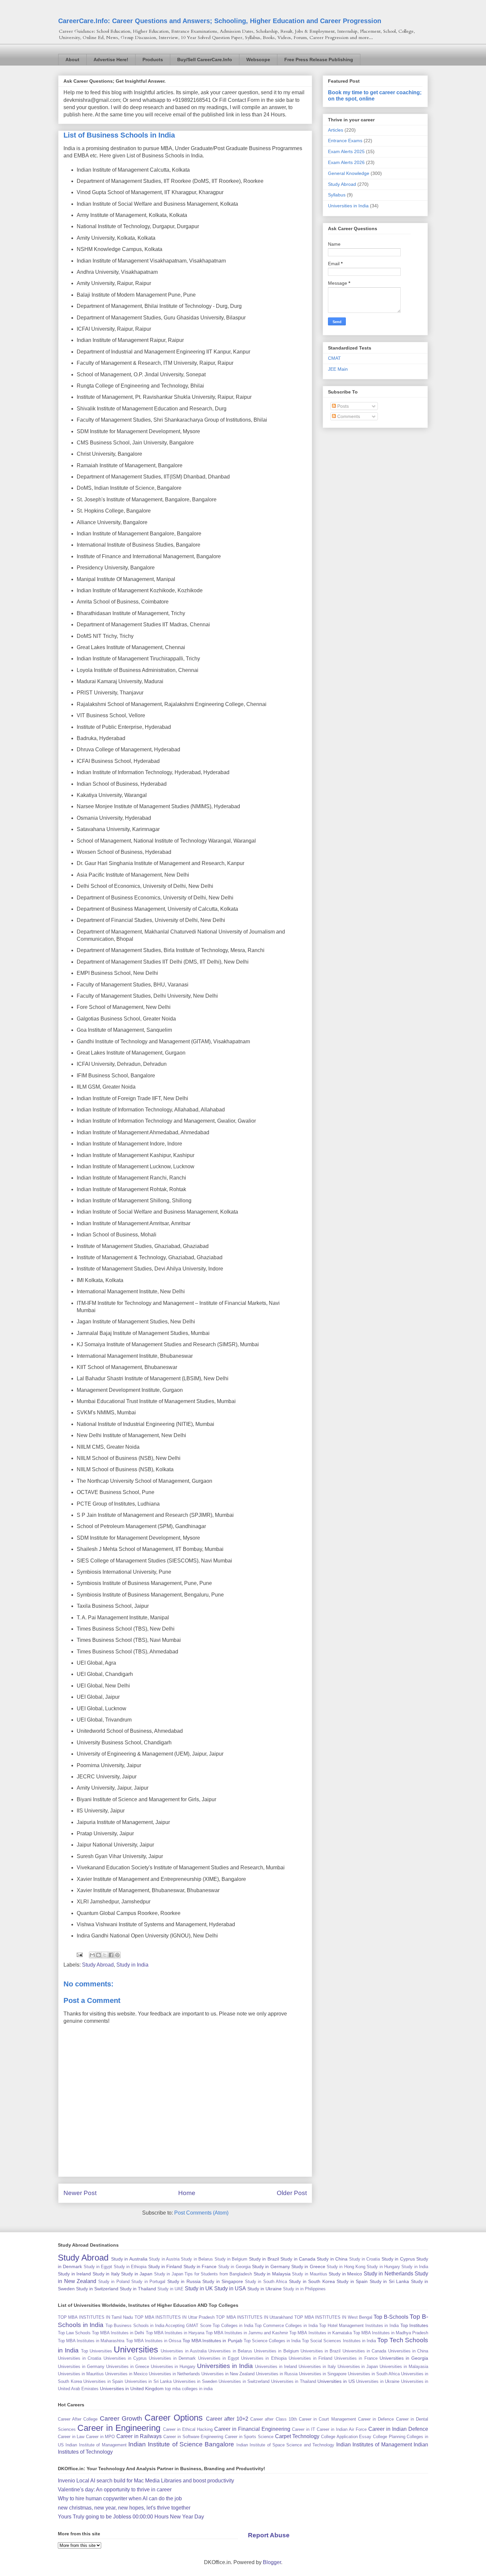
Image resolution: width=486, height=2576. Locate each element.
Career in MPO (100, 2437)
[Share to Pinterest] (117, 1955)
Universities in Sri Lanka (148, 2381)
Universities (136, 2349)
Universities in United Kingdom (132, 2389)
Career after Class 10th (274, 2419)
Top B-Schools (391, 2317)
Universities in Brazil (321, 2351)
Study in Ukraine (264, 2289)
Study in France (200, 2266)
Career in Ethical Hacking (188, 2429)
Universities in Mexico (126, 2374)
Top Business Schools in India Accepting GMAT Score (158, 2326)
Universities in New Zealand (228, 2374)
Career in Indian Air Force (342, 2429)
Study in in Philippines (304, 2289)
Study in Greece (308, 2266)
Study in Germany (271, 2266)
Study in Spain (352, 2281)
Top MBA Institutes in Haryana (175, 2333)
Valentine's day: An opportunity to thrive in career (115, 2490)
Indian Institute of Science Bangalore (181, 2444)
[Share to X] (105, 1955)
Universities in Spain (103, 2381)
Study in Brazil (264, 2259)
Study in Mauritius (309, 2274)
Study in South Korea (312, 2281)
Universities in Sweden (195, 2381)
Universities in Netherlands (174, 2374)
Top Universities (97, 2351)
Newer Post (80, 2193)
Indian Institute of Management (96, 2445)
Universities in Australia (184, 2351)
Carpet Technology (297, 2436)
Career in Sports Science (249, 2437)
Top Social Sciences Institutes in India (339, 2341)
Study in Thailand (138, 2289)
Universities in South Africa (374, 2374)
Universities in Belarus (230, 2351)
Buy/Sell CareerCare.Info (205, 60)
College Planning (389, 2437)
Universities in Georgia (404, 2358)
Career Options (174, 2418)
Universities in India (348, 206)
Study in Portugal (148, 2282)
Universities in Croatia (80, 2358)
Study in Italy (106, 2274)
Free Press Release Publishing (319, 60)
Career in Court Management (327, 2419)
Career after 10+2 (227, 2419)
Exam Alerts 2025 (346, 151)
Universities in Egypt (219, 2358)
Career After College (78, 2419)
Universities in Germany (81, 2367)
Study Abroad (98, 1965)
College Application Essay (346, 2437)
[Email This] (92, 1955)
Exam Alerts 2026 (346, 162)
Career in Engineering (119, 2428)
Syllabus (337, 195)
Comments (348, 416)
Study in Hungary (383, 2267)
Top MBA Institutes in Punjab (212, 2341)
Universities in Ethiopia (264, 2358)
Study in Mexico (345, 2274)
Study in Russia (184, 2281)
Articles (336, 130)
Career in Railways (139, 2436)
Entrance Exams (345, 141)
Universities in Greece (128, 2367)
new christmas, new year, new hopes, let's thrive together (124, 2508)
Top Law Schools (74, 2333)
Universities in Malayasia (404, 2367)
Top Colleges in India (233, 2326)
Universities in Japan (358, 2367)
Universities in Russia (277, 2374)
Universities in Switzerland (244, 2381)
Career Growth (121, 2418)
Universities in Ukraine (378, 2381)
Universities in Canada (364, 2351)
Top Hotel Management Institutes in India (359, 2326)
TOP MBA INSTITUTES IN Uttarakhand (254, 2317)
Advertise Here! (111, 60)
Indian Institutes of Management (374, 2445)
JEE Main (338, 369)
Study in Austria (164, 2259)
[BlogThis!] (99, 1955)
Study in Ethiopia (130, 2267)
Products (153, 60)
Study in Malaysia (272, 2274)
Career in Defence (376, 2419)
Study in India (132, 1965)
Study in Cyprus (398, 2259)
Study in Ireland (74, 2274)
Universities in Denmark (172, 2358)
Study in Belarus (197, 2259)
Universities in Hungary (173, 2367)
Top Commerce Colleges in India (286, 2326)
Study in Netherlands (388, 2274)
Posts (342, 406)
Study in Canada (298, 2259)
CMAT (334, 358)
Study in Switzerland (97, 2289)
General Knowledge (349, 173)
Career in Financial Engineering (252, 2429)
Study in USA (230, 2288)
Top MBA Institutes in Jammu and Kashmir (247, 2333)
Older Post (292, 2193)
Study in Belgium (231, 2259)
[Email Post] (79, 1954)
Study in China (332, 2259)
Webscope (258, 60)
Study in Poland (114, 2282)
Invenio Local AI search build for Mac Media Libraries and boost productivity (146, 2481)
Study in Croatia (365, 2259)
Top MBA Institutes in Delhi (118, 2333)
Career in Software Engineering (193, 2437)
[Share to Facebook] (111, 1955)
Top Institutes (414, 2325)
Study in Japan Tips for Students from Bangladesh (203, 2274)
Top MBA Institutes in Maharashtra (91, 2341)
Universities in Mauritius (81, 2374)
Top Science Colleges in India (272, 2341)
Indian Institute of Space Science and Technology (285, 2445)
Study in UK (199, 2288)
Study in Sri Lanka (389, 2281)
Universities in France (356, 2358)
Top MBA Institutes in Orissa (154, 2341)
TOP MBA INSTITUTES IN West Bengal (333, 2317)
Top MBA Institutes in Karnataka (320, 2333)
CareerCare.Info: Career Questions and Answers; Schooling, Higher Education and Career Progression (220, 21)
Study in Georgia (234, 2267)
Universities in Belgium (276, 2351)
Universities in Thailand (294, 2381)
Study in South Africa (266, 2282)
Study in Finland (165, 2266)
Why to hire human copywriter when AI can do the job (120, 2498)
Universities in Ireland (276, 2367)
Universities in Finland (310, 2358)
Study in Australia (129, 2259)
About (72, 60)
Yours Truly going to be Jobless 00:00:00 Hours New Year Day (131, 2517)
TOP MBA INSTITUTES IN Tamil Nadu (95, 2317)
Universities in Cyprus (125, 2358)
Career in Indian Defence (398, 2429)
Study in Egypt (98, 2267)
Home (187, 2193)
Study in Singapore (223, 2281)
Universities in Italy (317, 2367)
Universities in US (336, 2381)
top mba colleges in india (189, 2389)
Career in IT (304, 2429)
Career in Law (71, 2437)
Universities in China (408, 2351)
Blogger (272, 2562)
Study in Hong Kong (346, 2267)
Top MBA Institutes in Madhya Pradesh (391, 2333)
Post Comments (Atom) (201, 2213)
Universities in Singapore (323, 2374)
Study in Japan (137, 2274)
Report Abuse (269, 2535)
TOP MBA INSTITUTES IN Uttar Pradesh (175, 2317)
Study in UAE (170, 2289)
